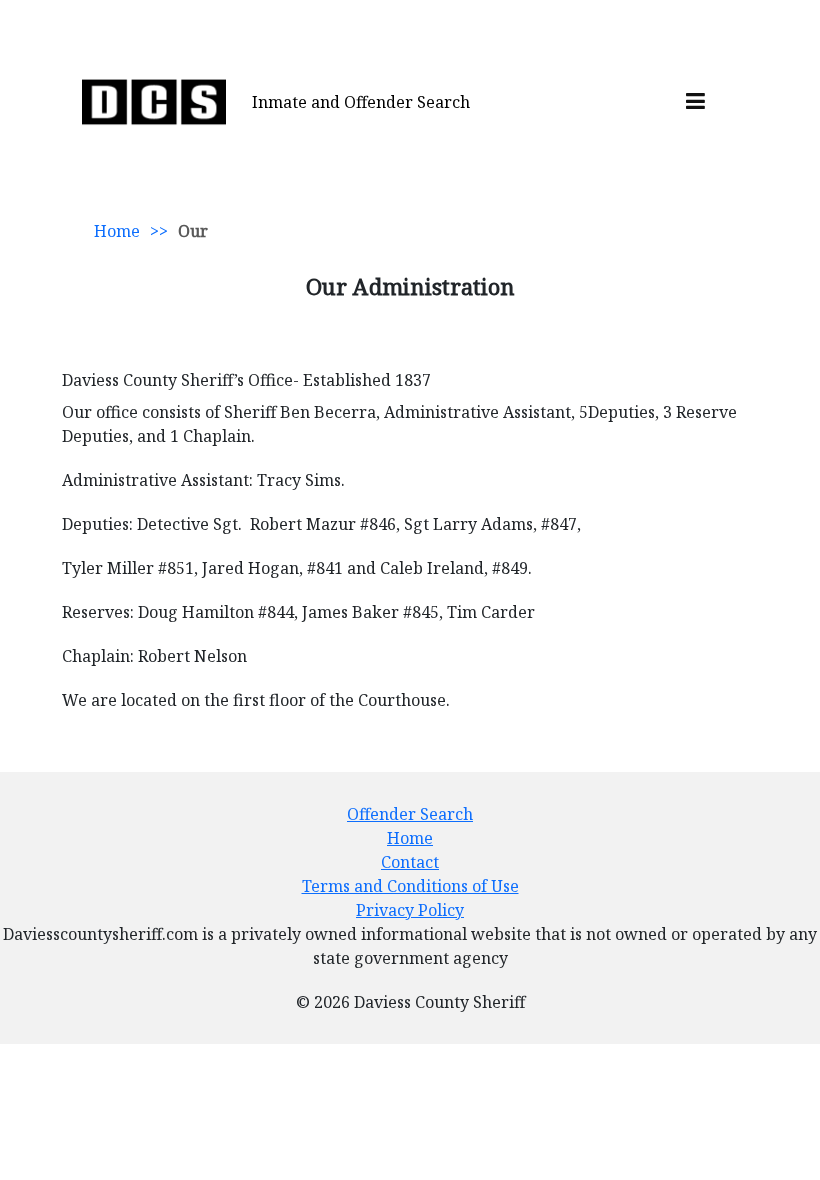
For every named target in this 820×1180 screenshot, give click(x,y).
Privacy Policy (410, 910)
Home (117, 231)
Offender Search (410, 814)
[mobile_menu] (695, 102)
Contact (410, 862)
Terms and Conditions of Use (410, 886)
